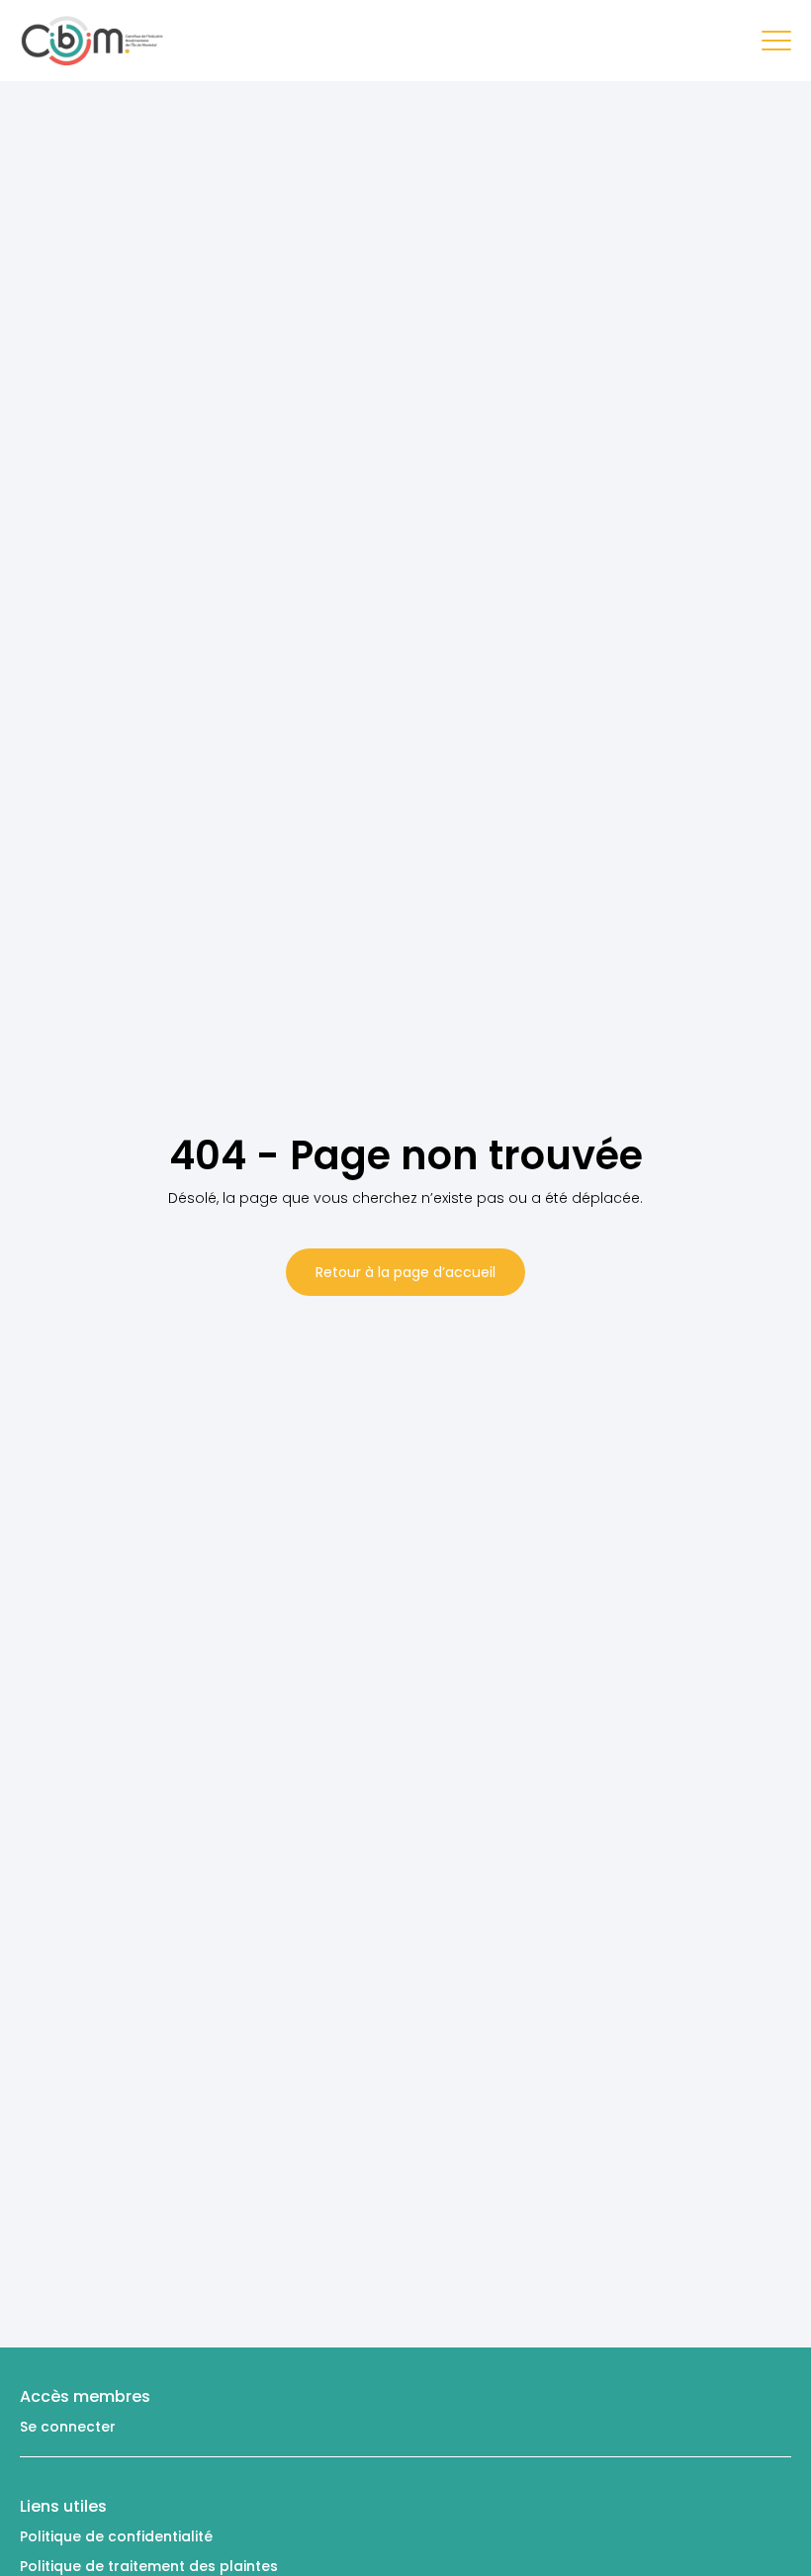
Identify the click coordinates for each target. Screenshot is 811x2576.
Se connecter (68, 2427)
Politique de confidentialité (116, 2536)
